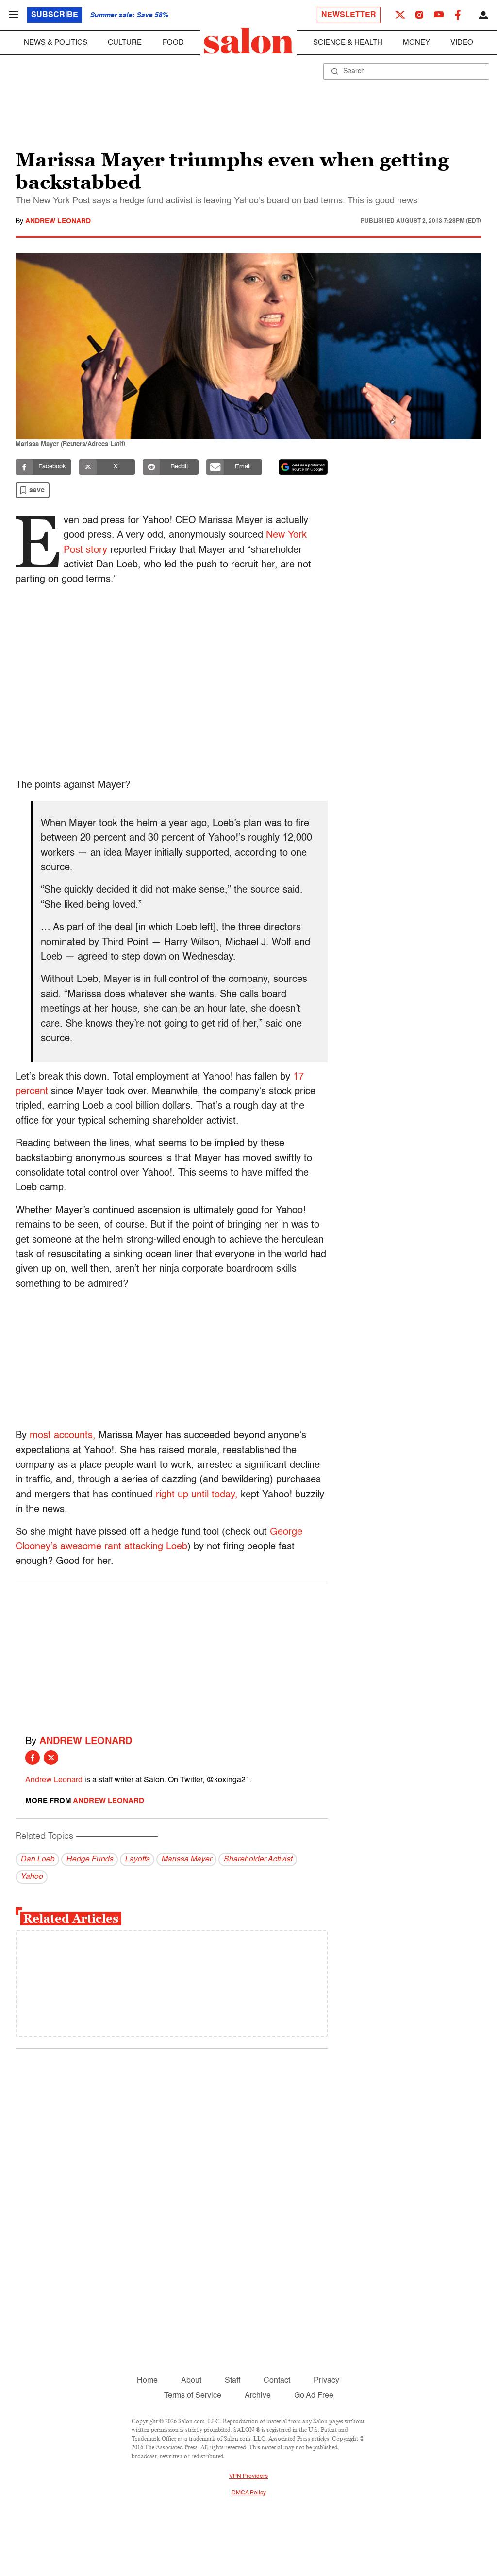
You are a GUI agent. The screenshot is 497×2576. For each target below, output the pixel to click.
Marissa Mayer (186, 1860)
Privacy (326, 2381)
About (191, 2381)
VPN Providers (248, 2476)
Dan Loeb (37, 1860)
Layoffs (137, 1860)
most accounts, (63, 1436)
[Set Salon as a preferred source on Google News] (303, 467)
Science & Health (348, 42)
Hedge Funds (90, 1860)
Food (173, 42)
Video (462, 42)
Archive (258, 2396)
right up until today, (197, 1495)
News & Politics (56, 42)
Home (147, 2381)
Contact (277, 2381)
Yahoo (32, 1877)
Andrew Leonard (58, 221)
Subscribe (55, 15)
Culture (125, 42)
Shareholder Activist (258, 1860)
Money (416, 42)
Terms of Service (193, 2396)
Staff (232, 2381)
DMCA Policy (249, 2493)
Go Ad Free (314, 2396)
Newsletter (349, 15)
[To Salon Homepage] (248, 41)
